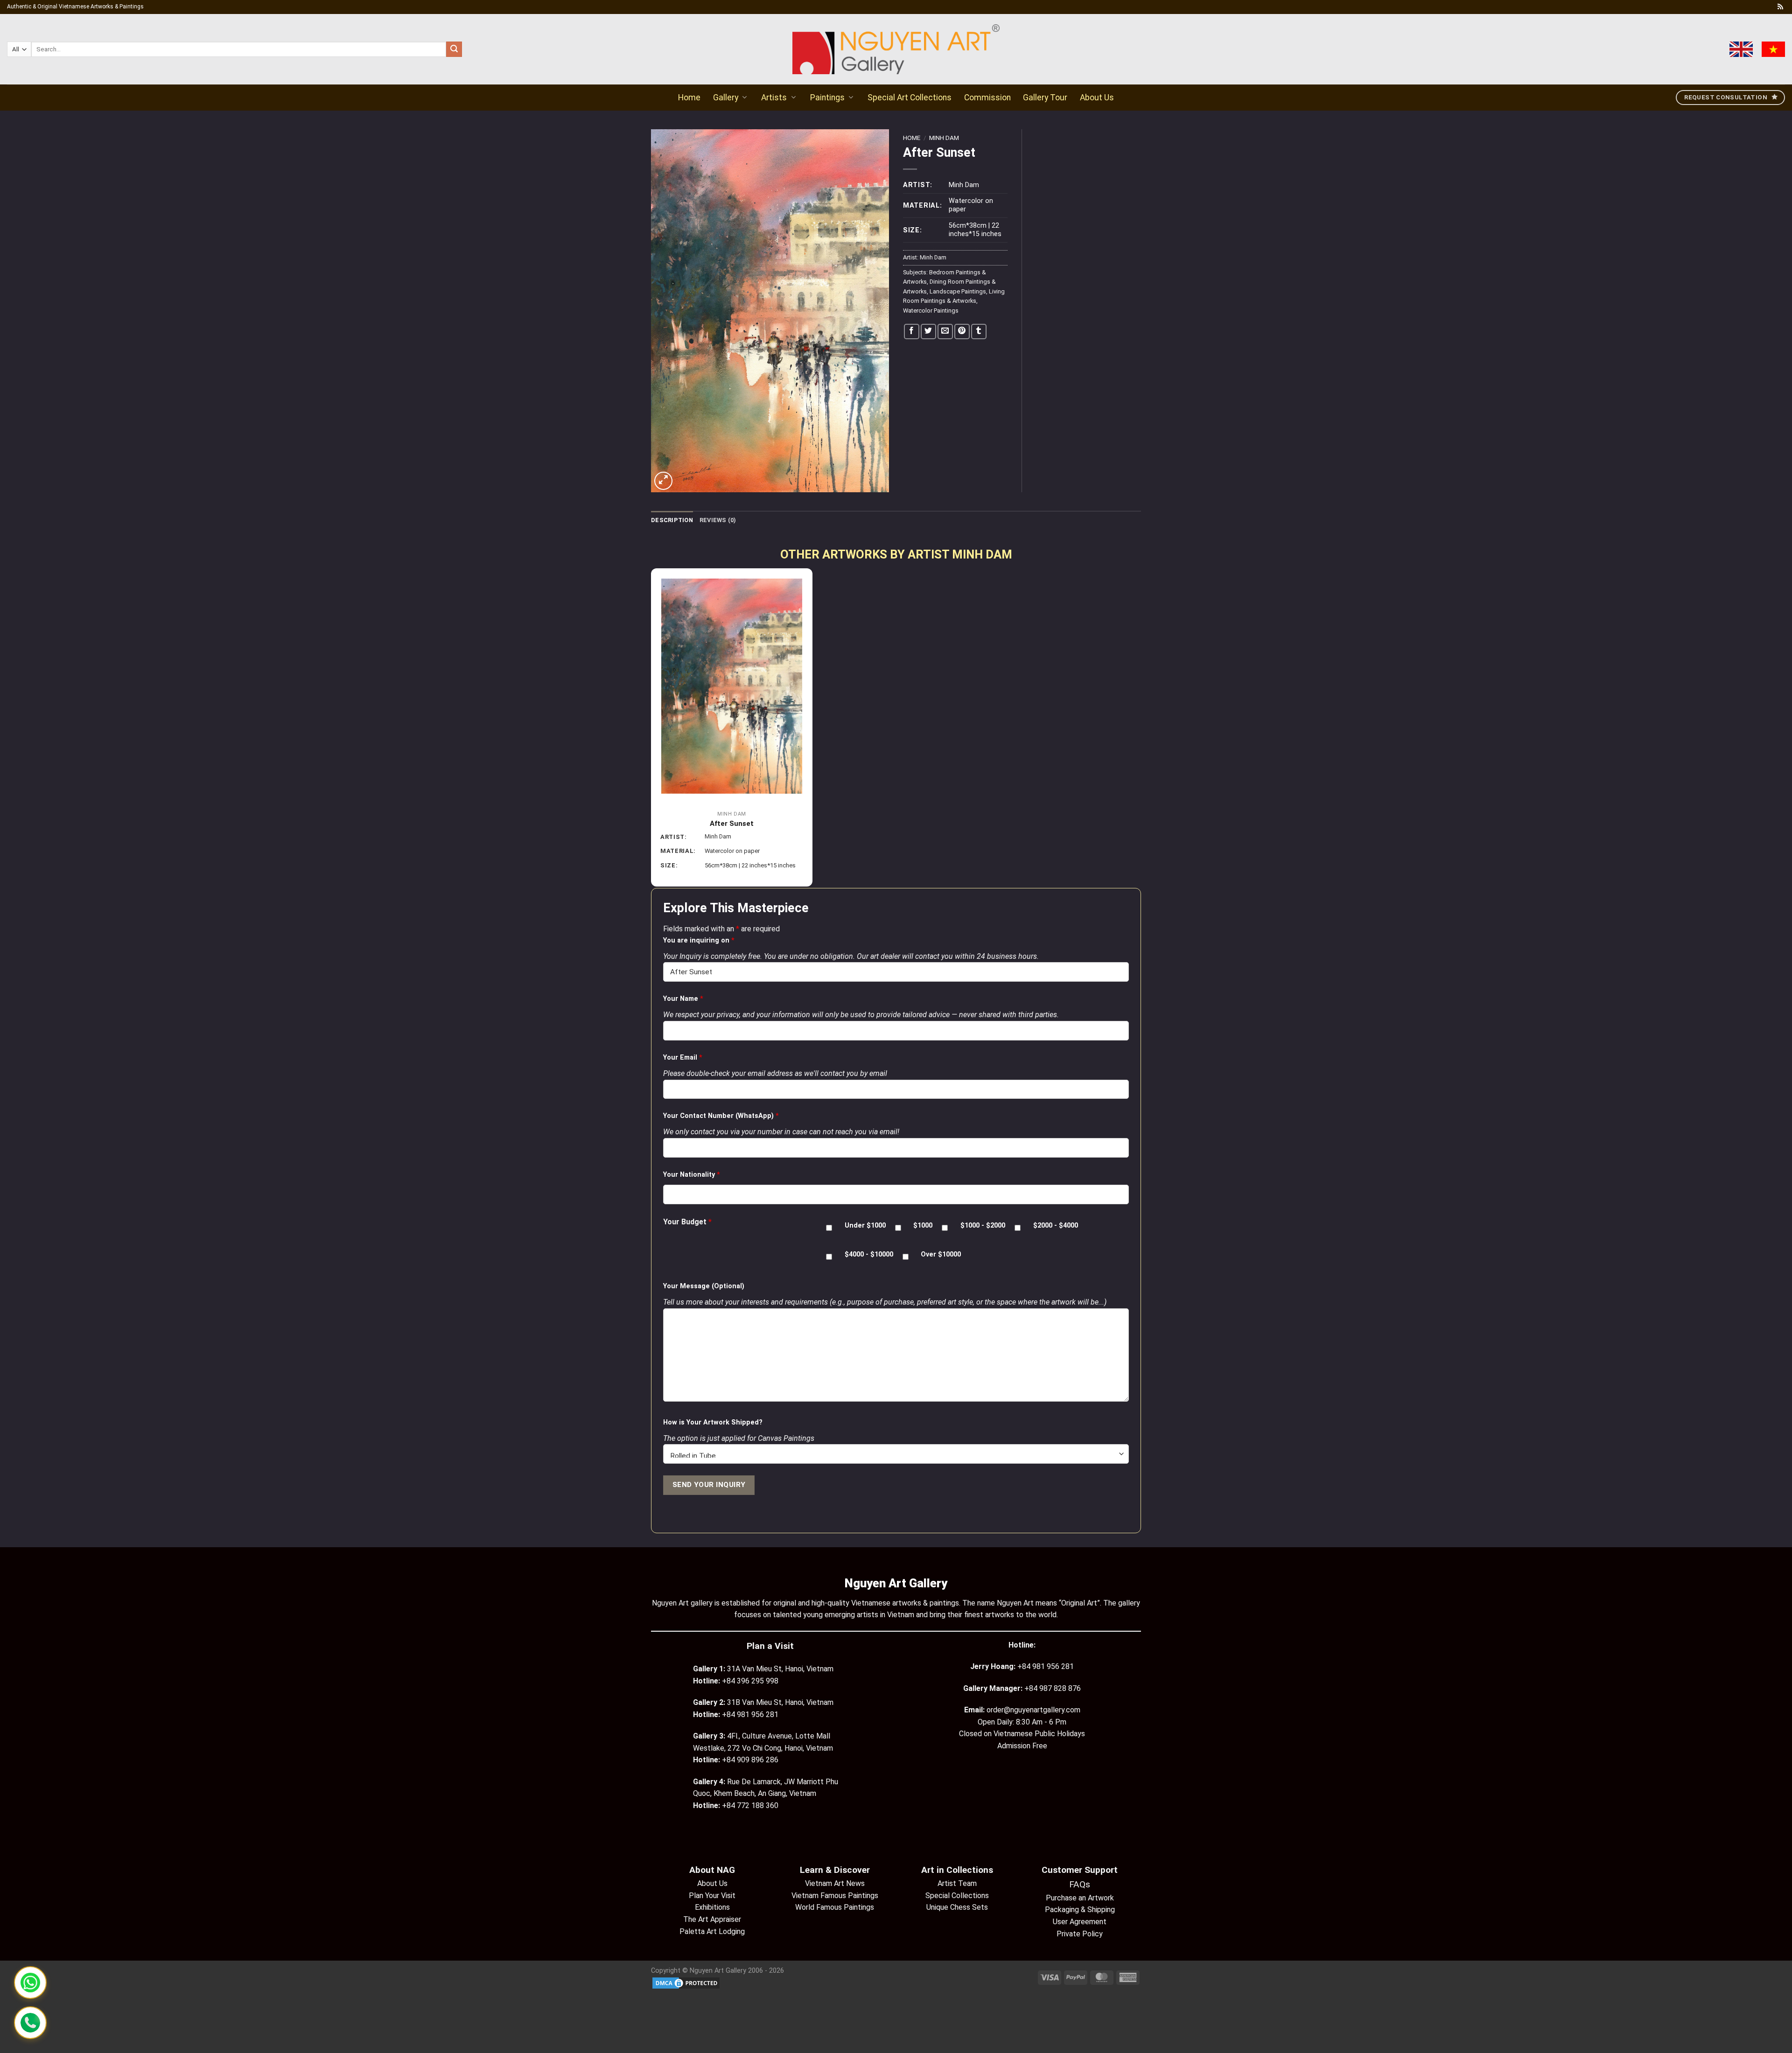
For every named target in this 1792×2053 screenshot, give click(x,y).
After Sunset (732, 824)
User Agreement (1080, 1922)
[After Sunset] (732, 686)
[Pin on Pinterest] (962, 332)
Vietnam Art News (835, 1883)
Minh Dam (944, 138)
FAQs (1080, 1884)
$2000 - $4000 (1056, 1226)
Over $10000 (941, 1254)
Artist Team (957, 1883)
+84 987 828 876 (1053, 1688)
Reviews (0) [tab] (718, 520)
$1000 (923, 1226)
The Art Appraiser (712, 1919)
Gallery (726, 98)
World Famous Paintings (835, 1907)
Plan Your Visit (712, 1896)
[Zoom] (663, 481)
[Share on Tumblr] (979, 332)
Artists (774, 98)
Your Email (683, 1058)
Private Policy (1080, 1934)
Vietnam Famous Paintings (835, 1896)
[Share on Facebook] (912, 332)
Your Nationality (692, 1175)
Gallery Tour (1045, 98)
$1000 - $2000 (983, 1226)
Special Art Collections (910, 98)
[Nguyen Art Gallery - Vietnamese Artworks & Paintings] (896, 49)
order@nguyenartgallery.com (1033, 1710)
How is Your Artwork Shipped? (713, 1422)
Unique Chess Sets (957, 1907)
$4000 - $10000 (869, 1254)
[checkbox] (829, 1228)
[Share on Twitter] (928, 332)
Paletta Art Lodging (712, 1931)
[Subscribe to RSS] (1780, 7)
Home (689, 98)
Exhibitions (712, 1907)
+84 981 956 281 (1046, 1666)
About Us (1097, 98)
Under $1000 (865, 1226)
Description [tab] (672, 520)
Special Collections (957, 1896)
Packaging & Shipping (1080, 1910)
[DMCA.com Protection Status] (686, 1983)
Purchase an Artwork (1080, 1898)
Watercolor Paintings (931, 311)
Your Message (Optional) (704, 1286)
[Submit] (454, 49)
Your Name (683, 999)
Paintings (827, 98)
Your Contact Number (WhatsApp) (721, 1116)
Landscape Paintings (958, 291)
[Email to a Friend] (945, 332)
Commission (987, 98)
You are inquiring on (699, 940)
